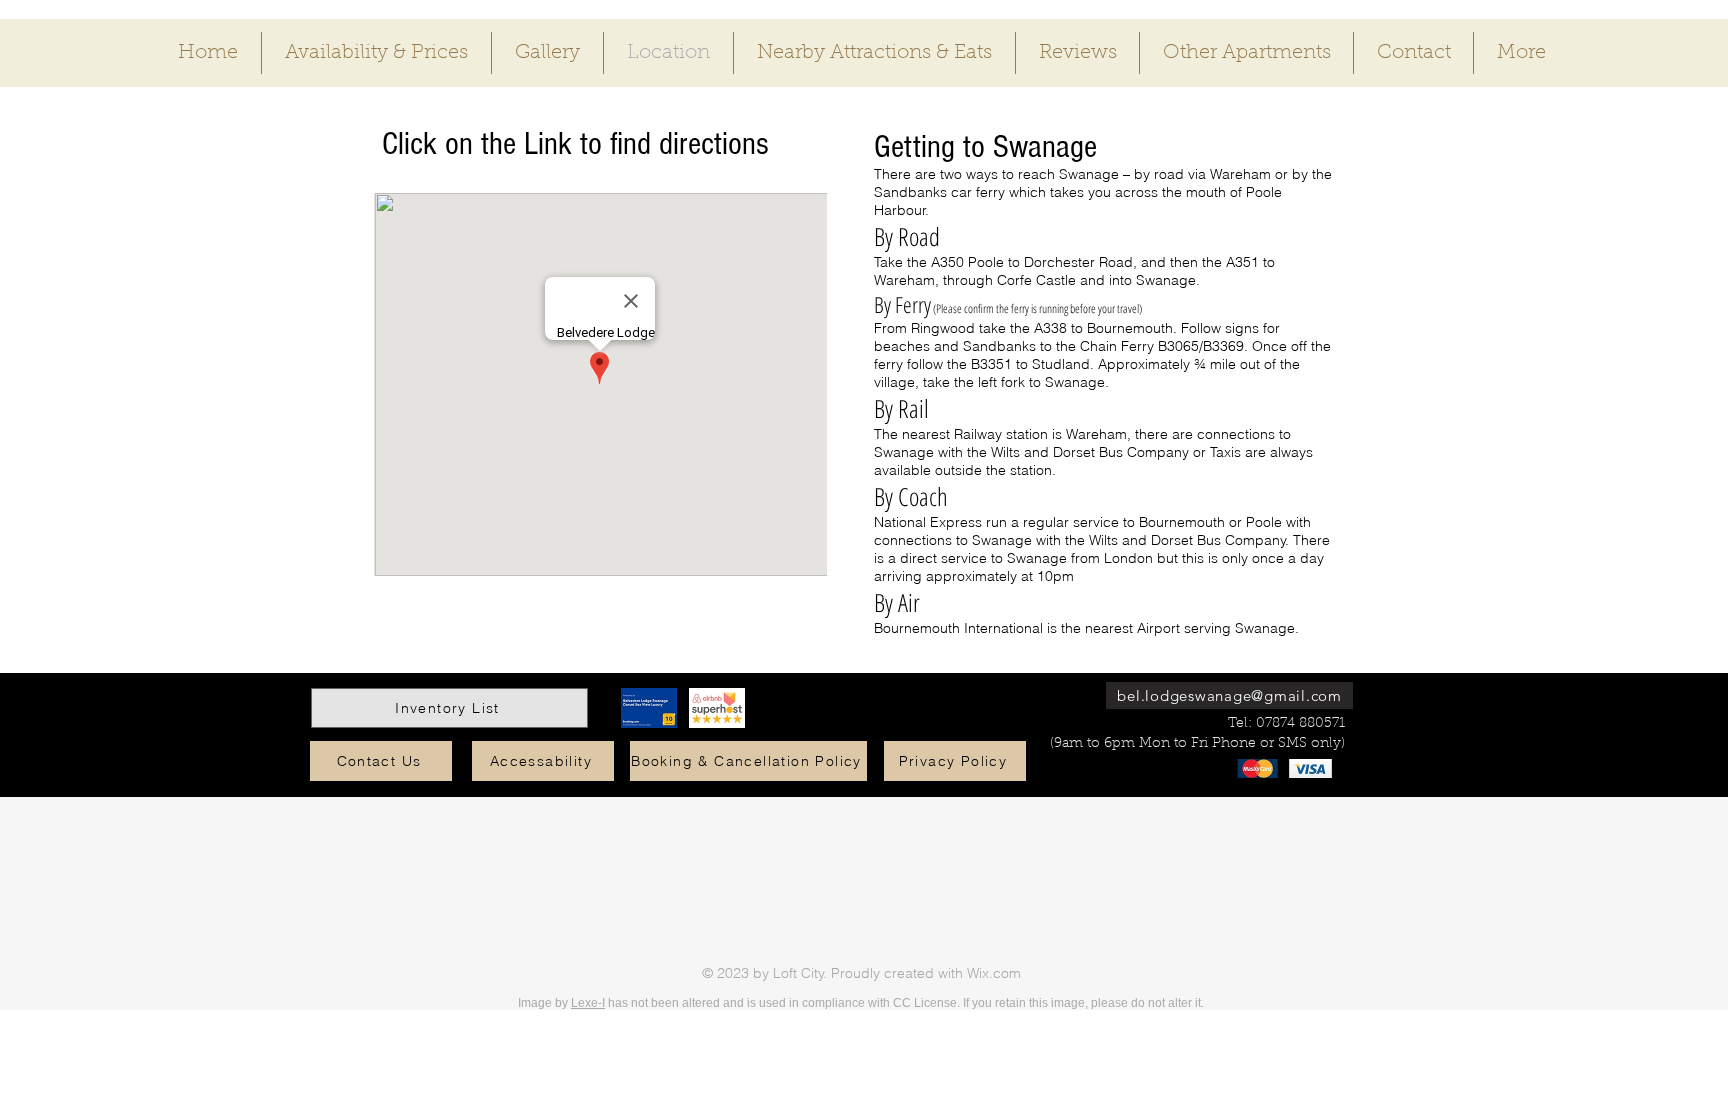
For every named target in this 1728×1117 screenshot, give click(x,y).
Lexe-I (588, 1003)
